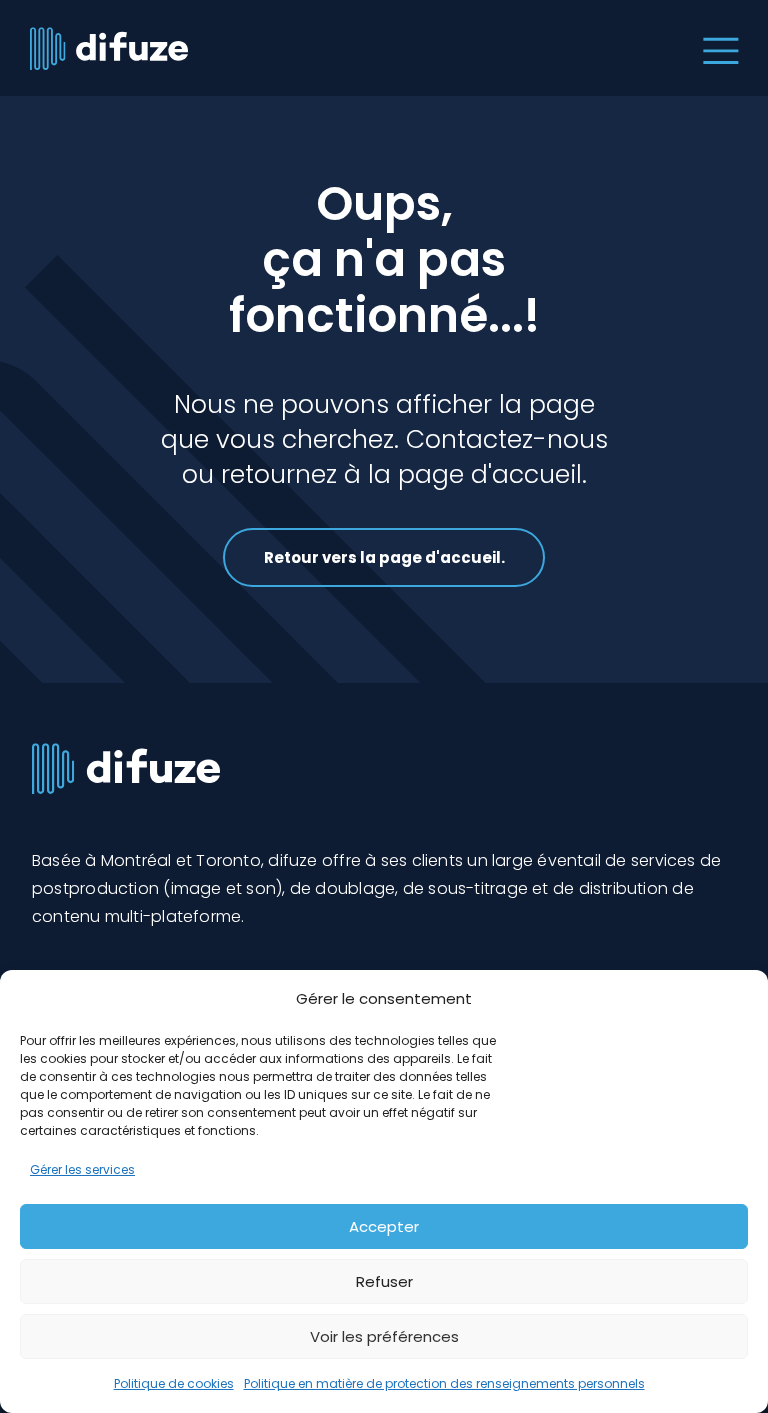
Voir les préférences (384, 1336)
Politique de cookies (174, 1383)
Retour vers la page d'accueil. (384, 557)
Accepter (384, 1226)
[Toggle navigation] (716, 48)
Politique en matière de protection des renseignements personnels (444, 1383)
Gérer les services (82, 1169)
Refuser (384, 1281)
